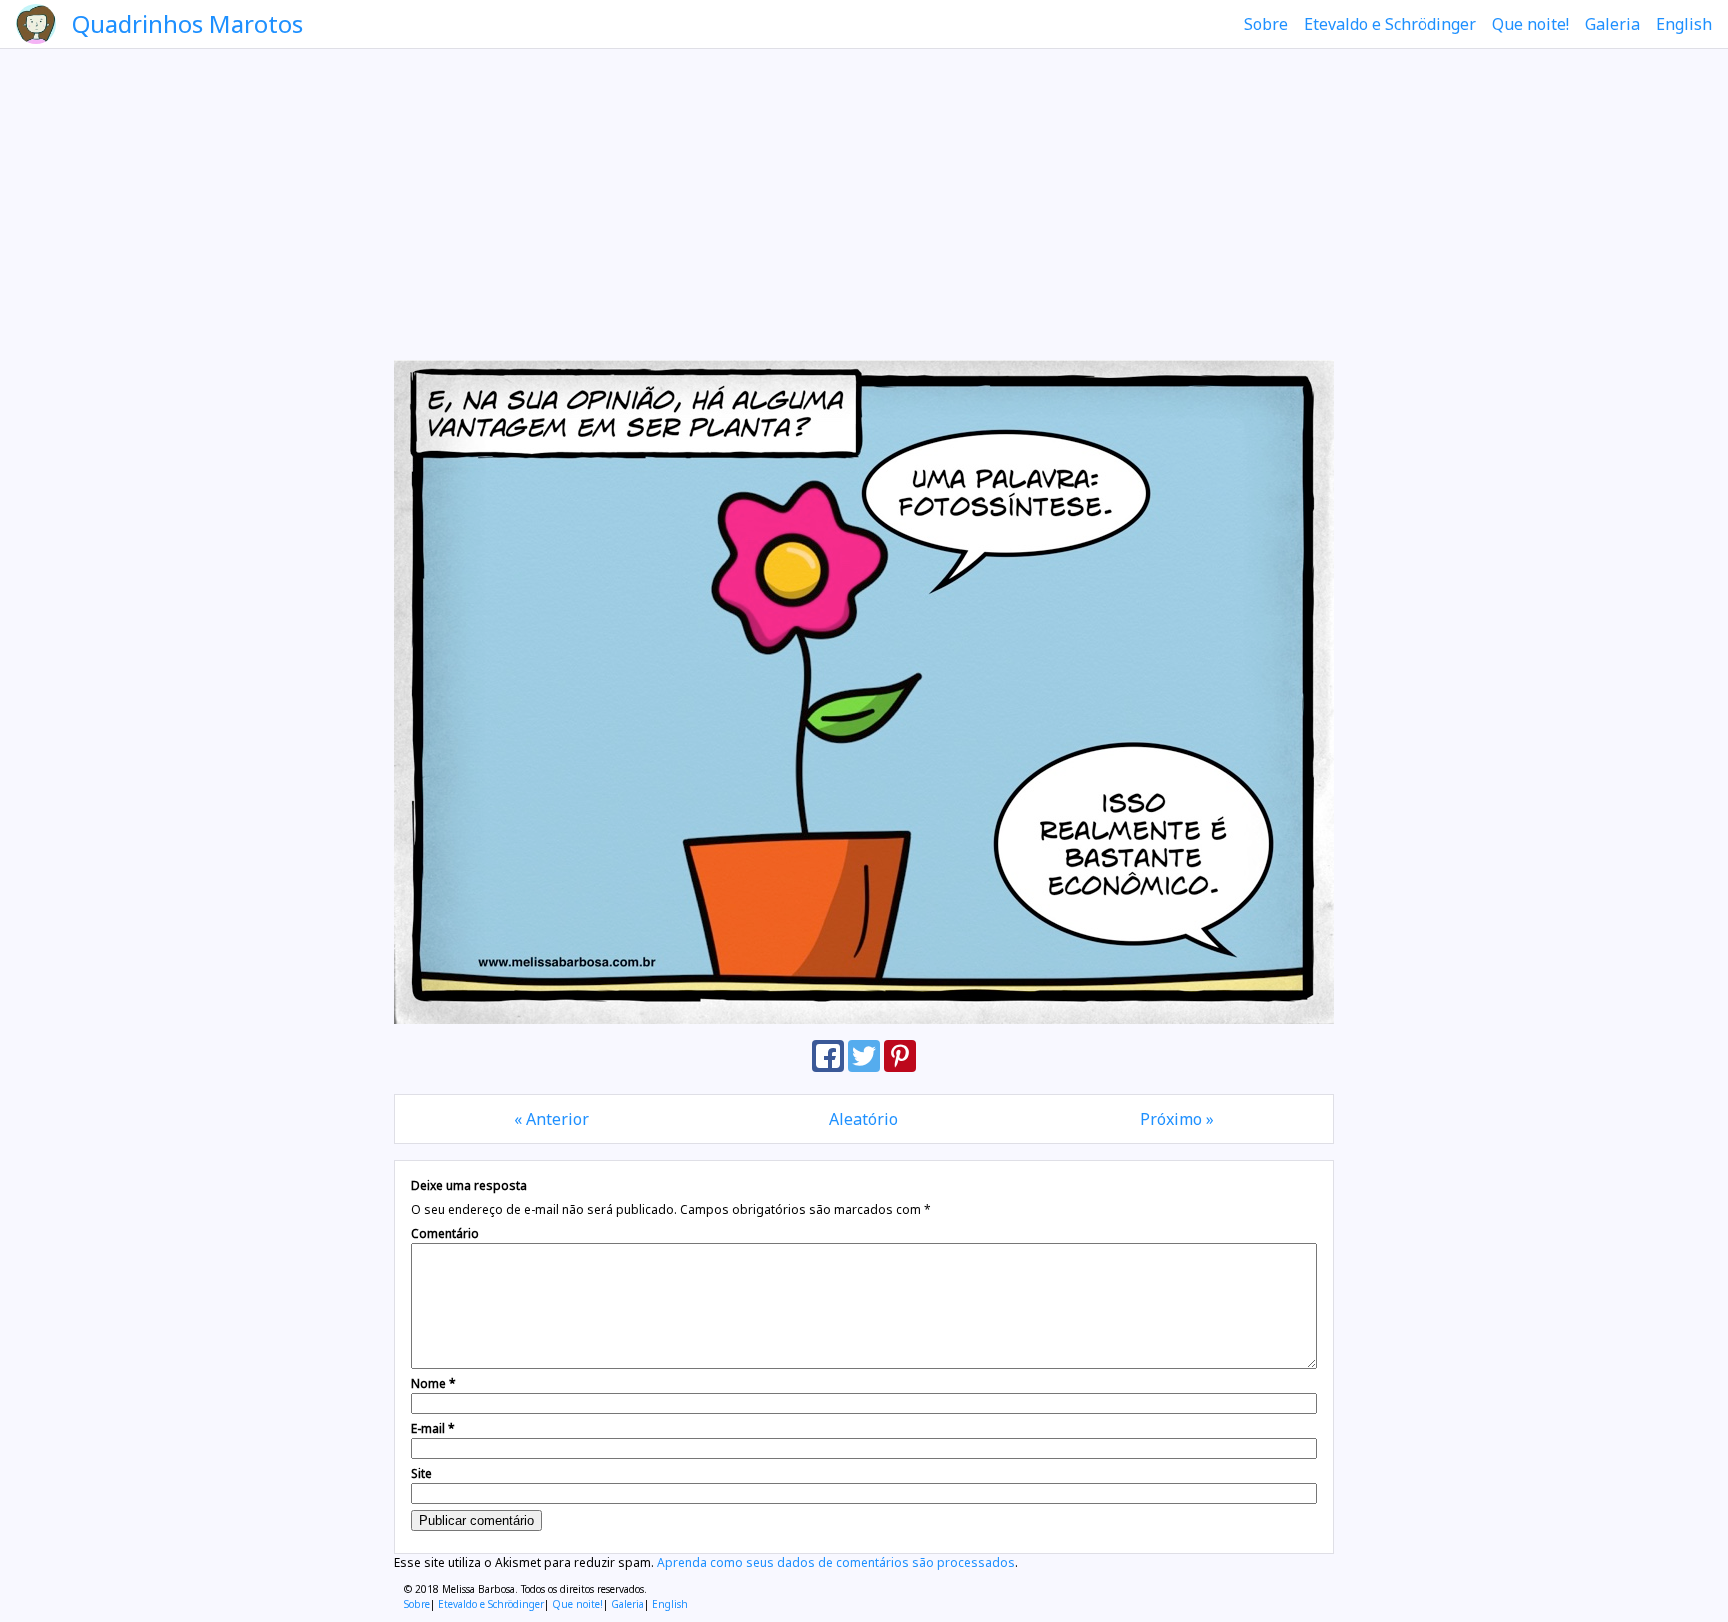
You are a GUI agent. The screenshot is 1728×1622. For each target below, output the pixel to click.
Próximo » (1177, 1119)
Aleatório (863, 1119)
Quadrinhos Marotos (187, 23)
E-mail (433, 1428)
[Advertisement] (864, 204)
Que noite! (1530, 24)
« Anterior (551, 1119)
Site (421, 1473)
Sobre (1266, 24)
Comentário (445, 1233)
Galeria (1612, 24)
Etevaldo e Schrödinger (1390, 24)
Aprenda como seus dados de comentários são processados (836, 1562)
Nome (433, 1383)
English (1684, 24)
